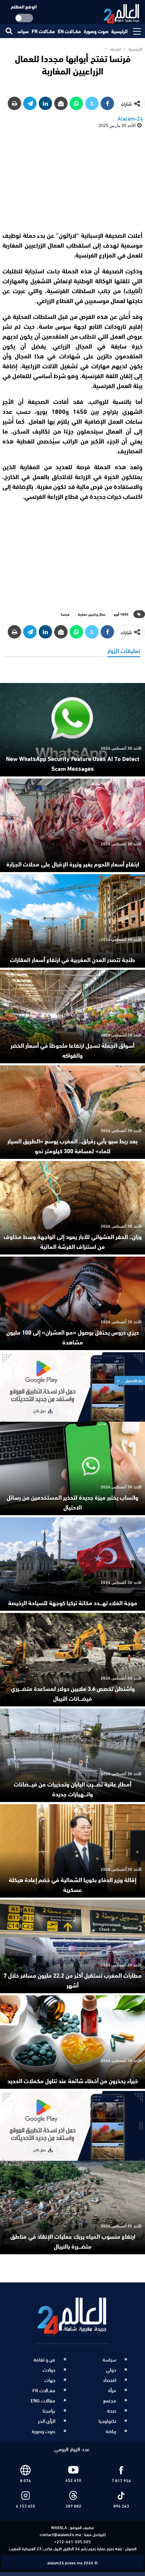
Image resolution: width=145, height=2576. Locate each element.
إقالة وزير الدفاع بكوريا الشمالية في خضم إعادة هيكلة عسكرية (72, 1884)
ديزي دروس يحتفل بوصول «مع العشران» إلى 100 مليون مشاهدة (72, 1337)
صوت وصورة (96, 31)
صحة (112, 2411)
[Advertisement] (72, 179)
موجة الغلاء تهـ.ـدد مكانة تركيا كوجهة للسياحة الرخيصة (73, 1602)
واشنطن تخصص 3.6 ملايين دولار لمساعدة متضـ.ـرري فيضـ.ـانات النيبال (73, 1693)
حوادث (49, 2370)
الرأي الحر (47, 2421)
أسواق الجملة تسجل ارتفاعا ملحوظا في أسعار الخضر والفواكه (72, 1050)
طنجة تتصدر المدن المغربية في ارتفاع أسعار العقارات (72, 959)
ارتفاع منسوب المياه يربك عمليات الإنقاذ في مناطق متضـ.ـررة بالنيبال (73, 2241)
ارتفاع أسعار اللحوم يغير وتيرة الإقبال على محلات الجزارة (73, 864)
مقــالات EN (69, 31)
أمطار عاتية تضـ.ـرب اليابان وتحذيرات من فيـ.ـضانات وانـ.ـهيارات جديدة (72, 1789)
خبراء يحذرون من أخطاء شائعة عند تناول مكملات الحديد (73, 2080)
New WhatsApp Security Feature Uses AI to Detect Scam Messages (73, 763)
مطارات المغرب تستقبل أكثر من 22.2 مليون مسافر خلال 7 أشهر (73, 1980)
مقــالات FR (43, 31)
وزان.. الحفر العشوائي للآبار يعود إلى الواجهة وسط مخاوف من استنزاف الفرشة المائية (73, 1241)
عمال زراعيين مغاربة (92, 614)
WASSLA (59, 2527)
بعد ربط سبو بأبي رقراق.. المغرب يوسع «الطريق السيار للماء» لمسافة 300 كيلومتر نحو (72, 1145)
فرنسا (65, 614)
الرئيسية (119, 31)
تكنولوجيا (107, 2421)
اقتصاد (109, 2380)
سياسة (22, 31)
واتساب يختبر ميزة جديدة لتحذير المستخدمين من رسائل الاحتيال (72, 1502)
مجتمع (110, 2400)
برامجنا (49, 2411)
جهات (50, 2380)
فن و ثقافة (44, 2359)
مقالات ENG (43, 2400)
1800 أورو (121, 614)
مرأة (112, 2390)
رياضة (111, 2431)
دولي (111, 2370)
